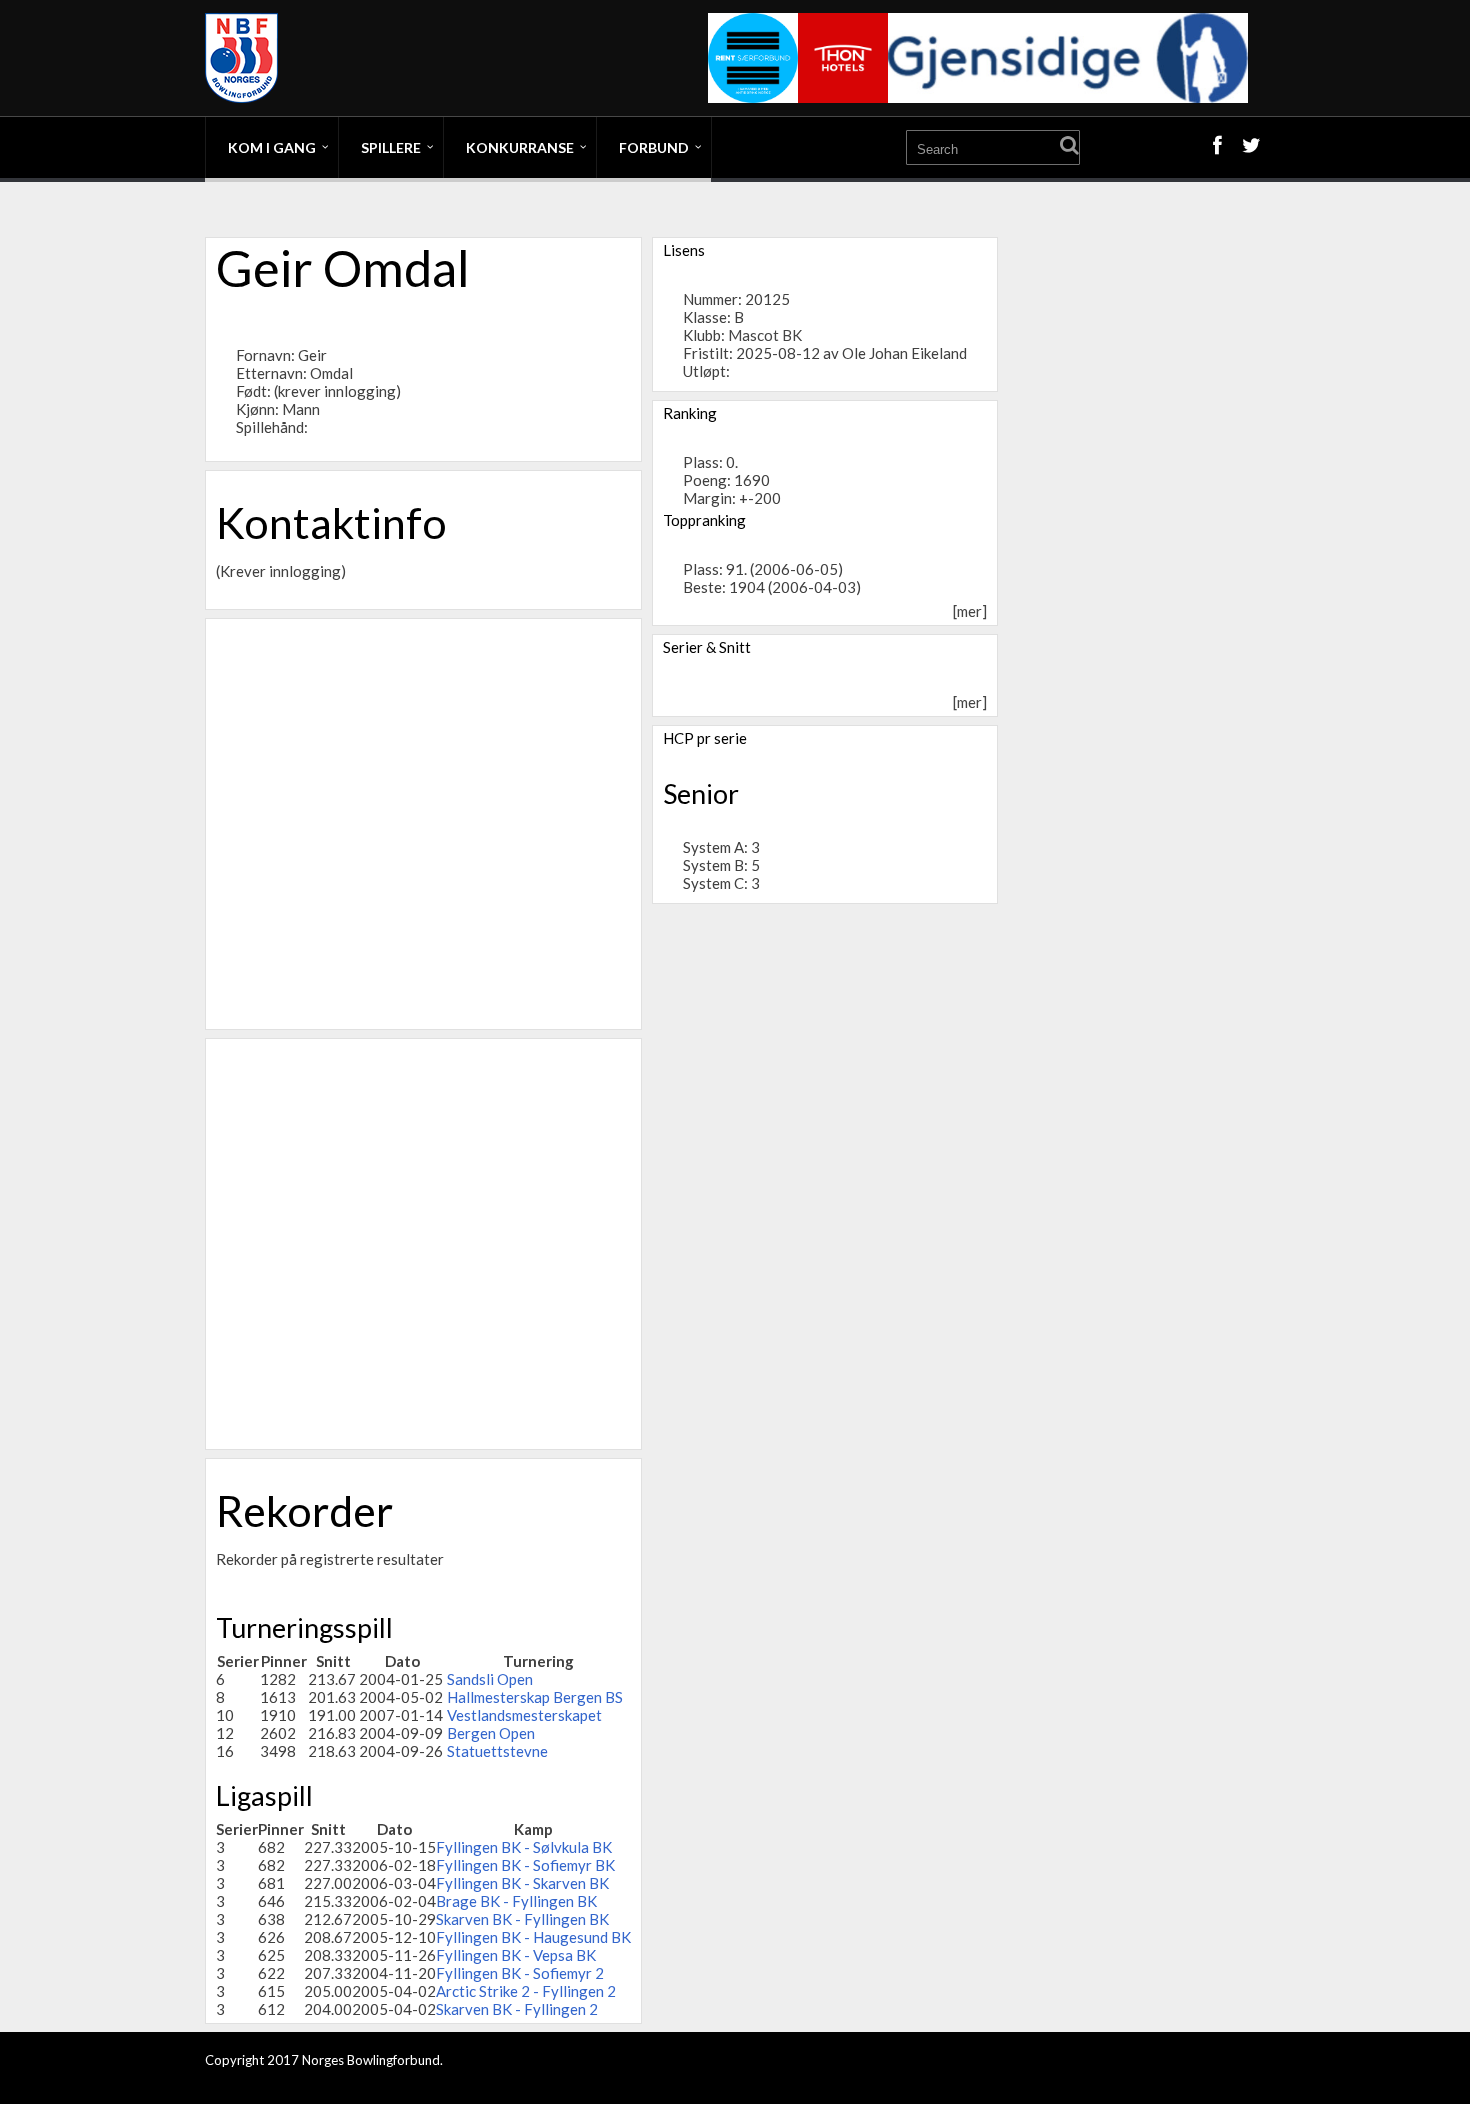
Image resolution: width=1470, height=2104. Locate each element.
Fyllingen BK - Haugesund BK (533, 1937)
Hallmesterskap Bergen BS (535, 1697)
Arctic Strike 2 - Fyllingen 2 (526, 1991)
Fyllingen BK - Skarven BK (522, 1883)
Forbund (654, 147)
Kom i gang (272, 147)
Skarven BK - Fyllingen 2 (517, 2009)
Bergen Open (491, 1733)
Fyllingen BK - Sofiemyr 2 (520, 1973)
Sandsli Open (490, 1679)
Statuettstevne (497, 1751)
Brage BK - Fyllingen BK (516, 1901)
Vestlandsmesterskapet (524, 1715)
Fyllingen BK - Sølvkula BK (524, 1847)
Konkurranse (520, 147)
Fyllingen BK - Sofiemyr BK (525, 1865)
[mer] (970, 611)
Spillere (391, 147)
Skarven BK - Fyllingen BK (522, 1919)
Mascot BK (765, 335)
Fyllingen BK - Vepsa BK (516, 1955)
